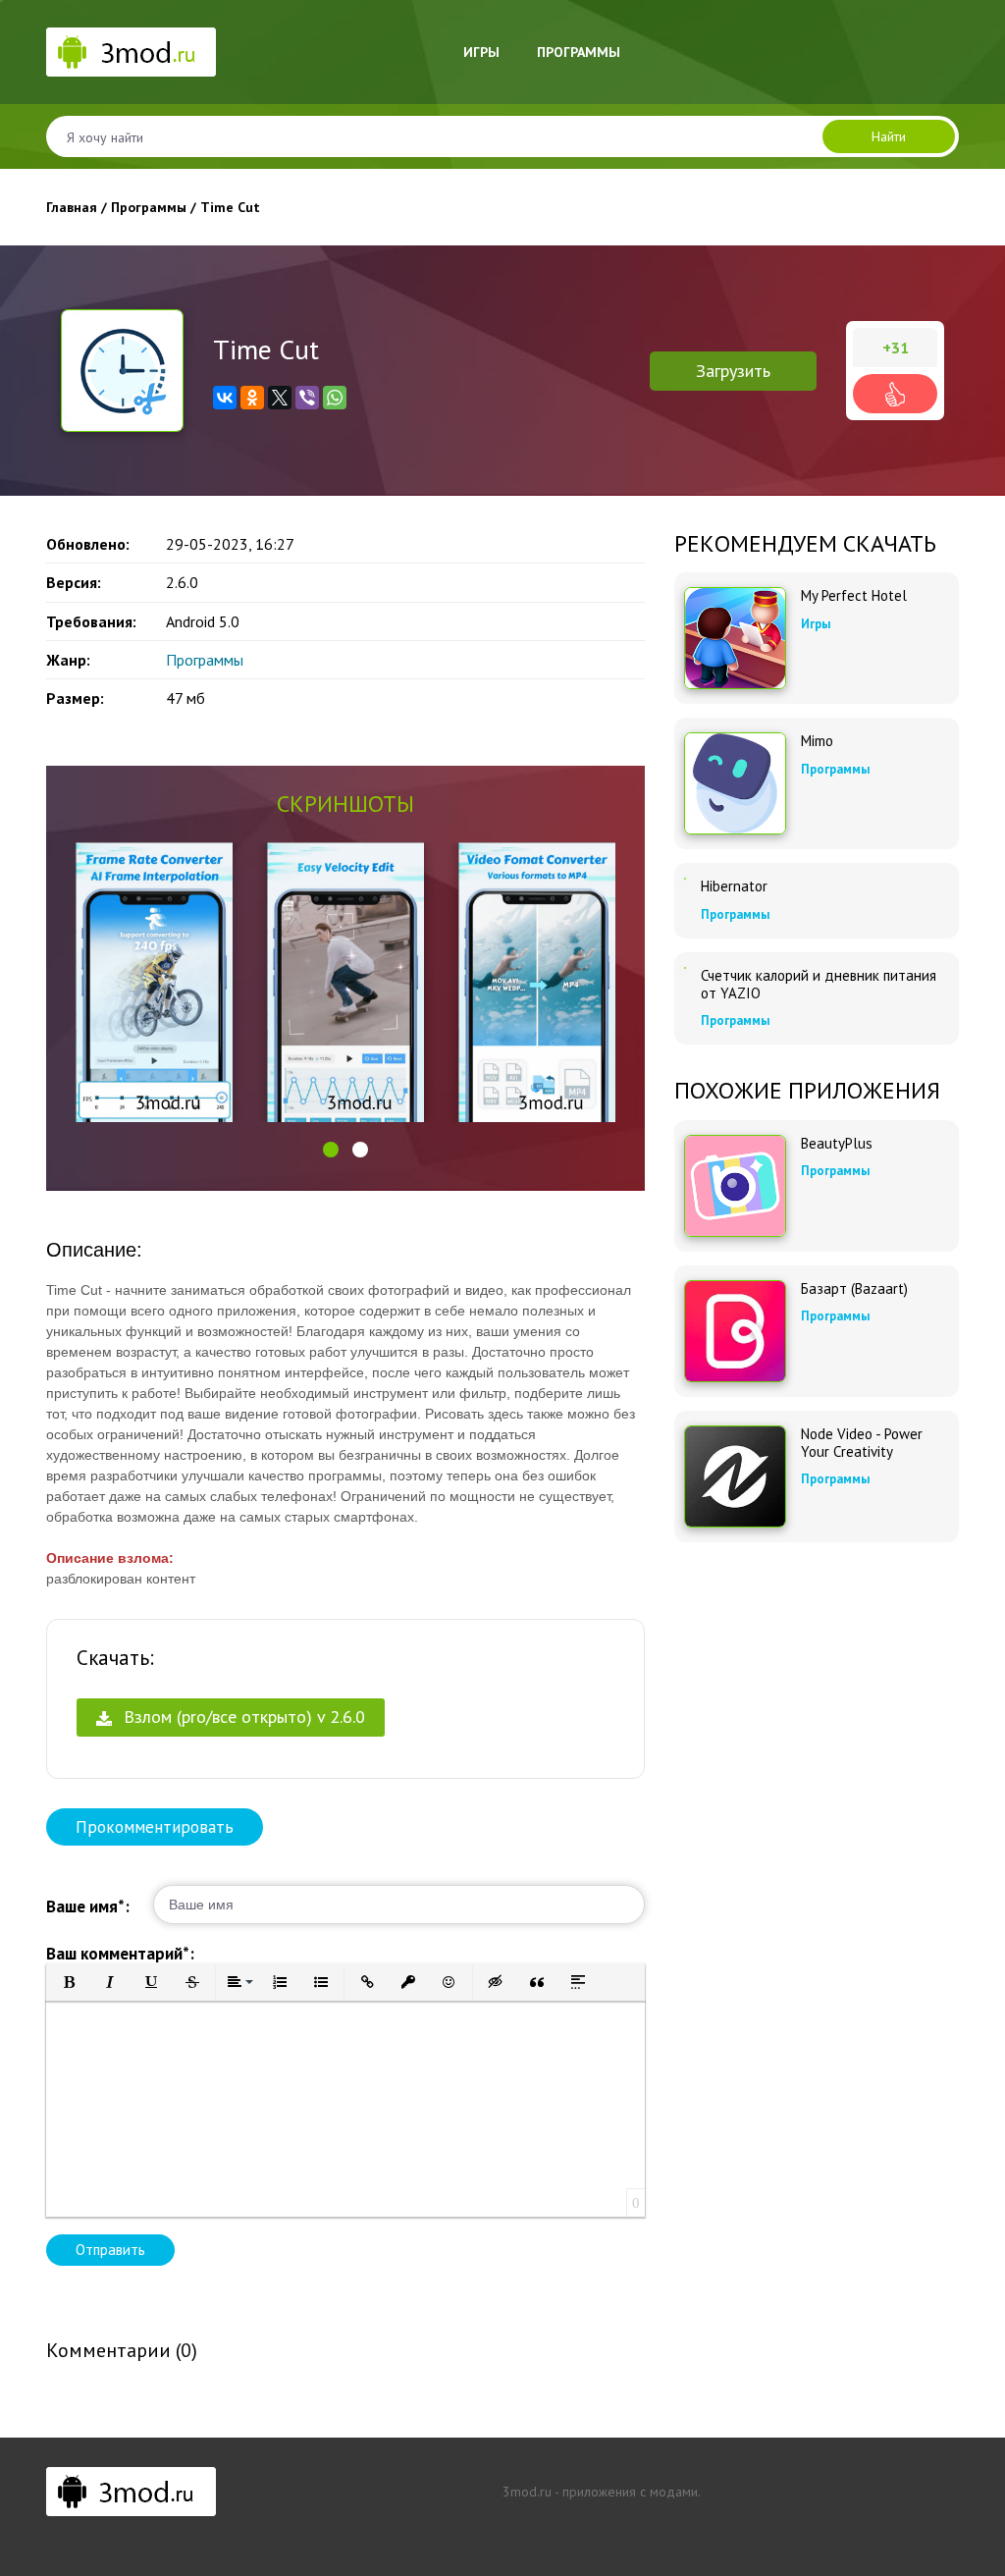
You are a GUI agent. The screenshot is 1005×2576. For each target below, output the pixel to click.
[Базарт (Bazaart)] (735, 1331)
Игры (481, 52)
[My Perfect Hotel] (735, 638)
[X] (280, 398)
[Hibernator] (685, 879)
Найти (889, 136)
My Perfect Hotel (854, 596)
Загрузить (733, 371)
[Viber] (307, 398)
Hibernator (734, 886)
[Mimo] (735, 783)
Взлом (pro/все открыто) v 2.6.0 (242, 1717)
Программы (579, 52)
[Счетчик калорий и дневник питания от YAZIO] (685, 968)
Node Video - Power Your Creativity (862, 1443)
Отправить (110, 2250)
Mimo (817, 741)
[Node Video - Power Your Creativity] (735, 1476)
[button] (331, 1150)
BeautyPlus (837, 1144)
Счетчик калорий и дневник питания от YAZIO (819, 985)
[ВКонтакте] (225, 398)
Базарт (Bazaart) (854, 1289)
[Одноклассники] (252, 398)
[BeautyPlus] (735, 1186)
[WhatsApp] (335, 398)
